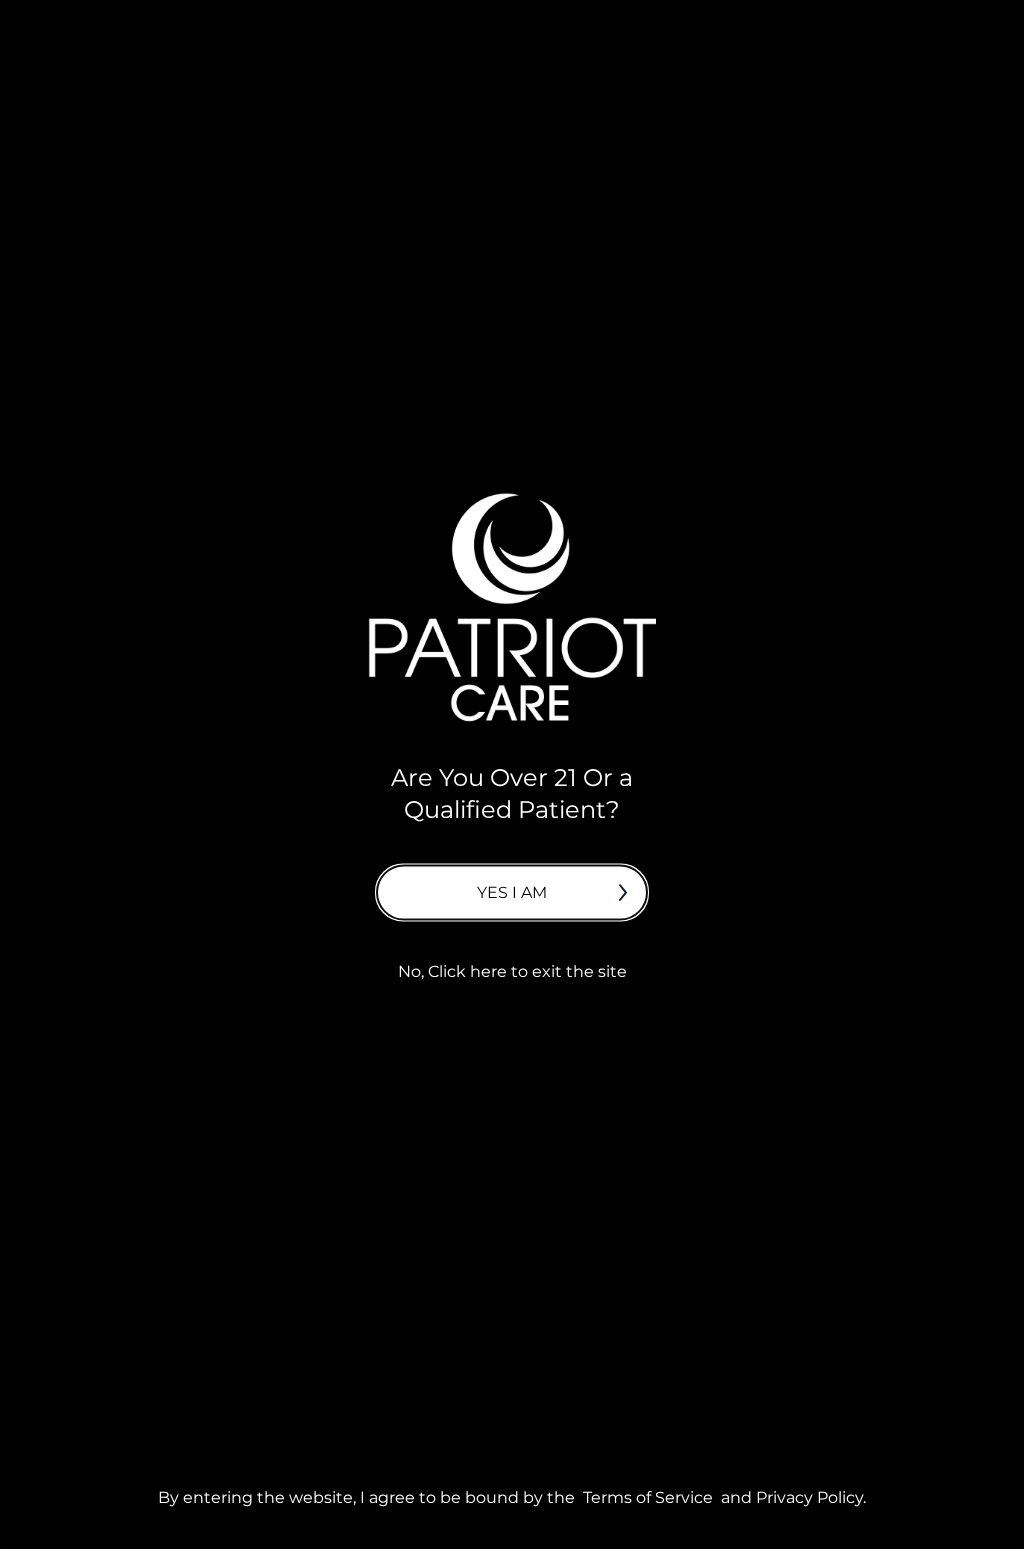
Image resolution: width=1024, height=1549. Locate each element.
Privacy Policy (809, 1496)
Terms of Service (648, 1496)
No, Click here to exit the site (512, 970)
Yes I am (512, 891)
